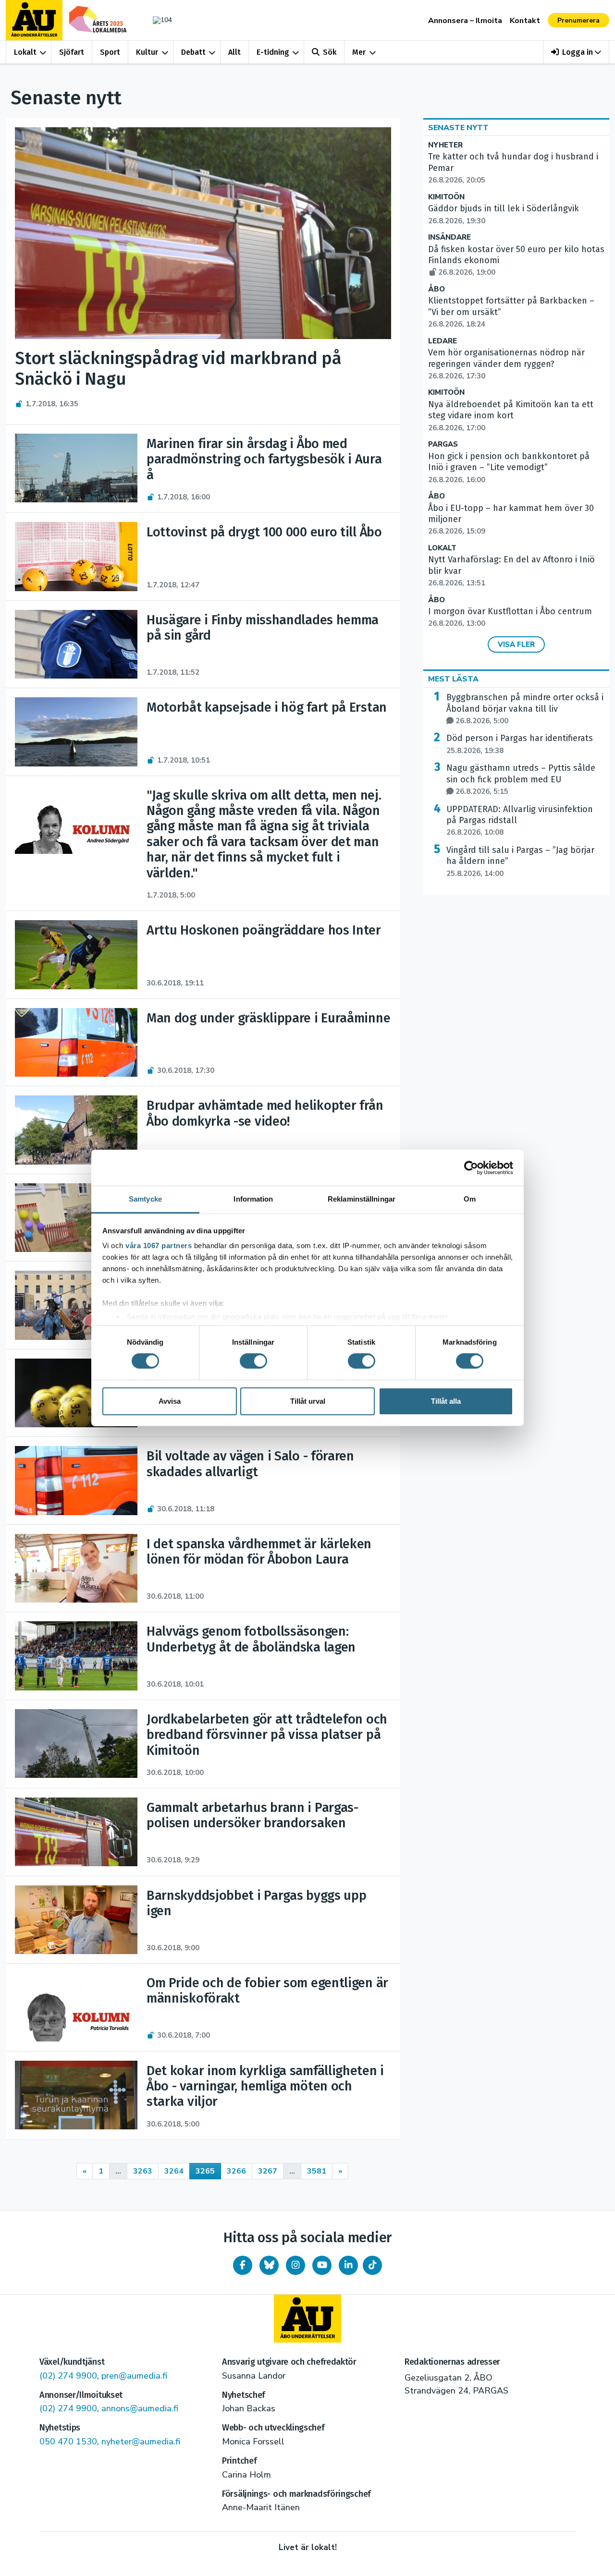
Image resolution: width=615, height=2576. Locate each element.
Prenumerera (578, 20)
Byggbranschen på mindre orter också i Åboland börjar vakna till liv (525, 709)
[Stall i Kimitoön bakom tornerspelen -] (76, 1305)
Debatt (193, 52)
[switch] (253, 1361)
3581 (317, 2171)
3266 (236, 2171)
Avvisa (170, 1401)
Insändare (449, 237)
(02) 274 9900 (68, 2376)
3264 (174, 2171)
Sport (110, 52)
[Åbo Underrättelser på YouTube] (322, 2265)
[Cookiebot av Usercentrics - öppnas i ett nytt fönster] (471, 1167)
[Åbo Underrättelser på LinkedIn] (348, 2265)
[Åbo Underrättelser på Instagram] (295, 2265)
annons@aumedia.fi (140, 2408)
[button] (576, 52)
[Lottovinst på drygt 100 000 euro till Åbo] (76, 556)
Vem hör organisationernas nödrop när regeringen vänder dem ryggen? (506, 364)
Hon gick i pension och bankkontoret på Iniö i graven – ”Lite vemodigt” (509, 468)
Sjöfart (72, 52)
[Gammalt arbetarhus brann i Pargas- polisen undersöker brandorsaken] (76, 1832)
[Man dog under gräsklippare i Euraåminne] (76, 1042)
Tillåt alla (446, 1401)
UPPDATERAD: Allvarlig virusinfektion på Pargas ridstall (520, 821)
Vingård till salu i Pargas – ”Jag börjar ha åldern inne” (520, 862)
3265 (205, 2171)
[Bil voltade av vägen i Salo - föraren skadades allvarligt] (76, 1480)
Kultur (147, 52)
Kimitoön (446, 197)
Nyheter (445, 145)
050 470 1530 (68, 2442)
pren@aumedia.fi (134, 2376)
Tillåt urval (308, 1401)
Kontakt (525, 21)
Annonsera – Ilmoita (465, 21)
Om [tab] (470, 1199)
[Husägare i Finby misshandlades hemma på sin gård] (76, 644)
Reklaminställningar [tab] (362, 1199)
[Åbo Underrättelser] (307, 2319)
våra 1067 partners (159, 1245)
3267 (268, 2171)
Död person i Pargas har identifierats (520, 744)
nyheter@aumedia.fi (141, 2442)
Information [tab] (253, 1199)
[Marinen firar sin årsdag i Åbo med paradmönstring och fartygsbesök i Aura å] (76, 468)
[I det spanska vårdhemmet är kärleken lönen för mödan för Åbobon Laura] (76, 1568)
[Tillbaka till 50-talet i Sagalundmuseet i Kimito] (76, 1218)
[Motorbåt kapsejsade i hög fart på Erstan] (76, 732)
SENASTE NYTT (458, 128)
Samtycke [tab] (145, 1199)
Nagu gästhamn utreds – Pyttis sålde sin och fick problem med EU (521, 779)
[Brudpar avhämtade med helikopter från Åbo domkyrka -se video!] (76, 1130)
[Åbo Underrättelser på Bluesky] (269, 2265)
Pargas (443, 444)
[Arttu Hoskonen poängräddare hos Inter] (76, 954)
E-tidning (273, 52)
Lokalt (25, 52)
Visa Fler (516, 644)
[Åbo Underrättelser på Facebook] (243, 2265)
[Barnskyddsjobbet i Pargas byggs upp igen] (76, 1920)
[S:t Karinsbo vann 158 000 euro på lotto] (76, 1393)
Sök (330, 52)
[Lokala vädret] (158, 20)
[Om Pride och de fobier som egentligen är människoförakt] (76, 2007)
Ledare (443, 341)
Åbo (437, 289)
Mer (359, 52)
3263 (143, 2171)
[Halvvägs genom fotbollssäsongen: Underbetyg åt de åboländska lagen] (76, 1656)
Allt (234, 52)
